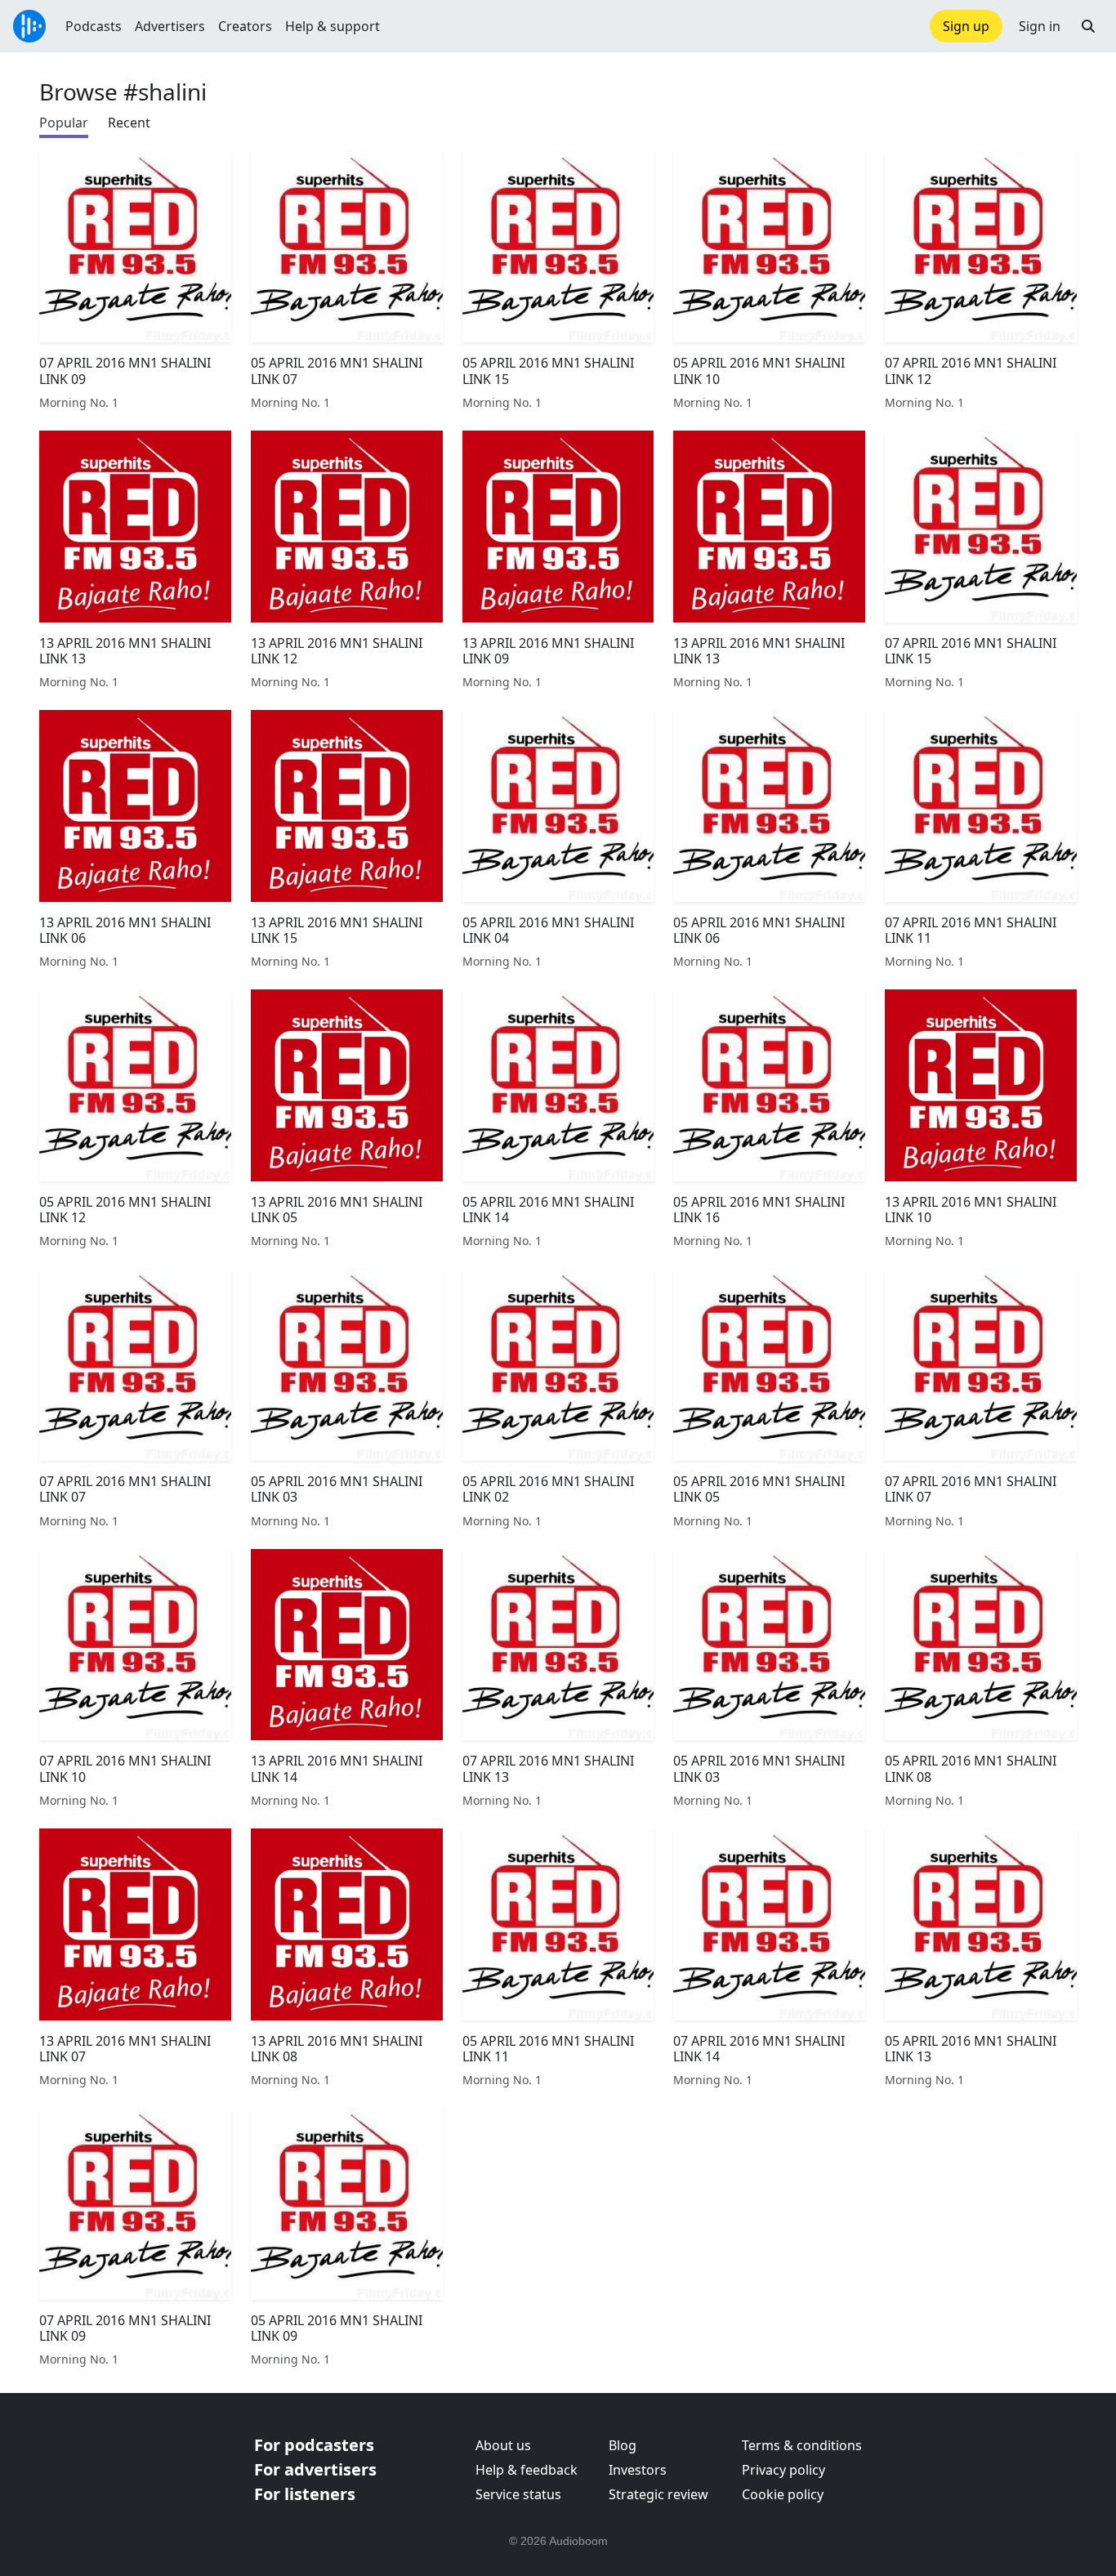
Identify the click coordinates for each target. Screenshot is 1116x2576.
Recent (129, 123)
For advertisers (315, 2469)
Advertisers (170, 26)
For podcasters (314, 2445)
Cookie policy (783, 2494)
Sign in (1040, 26)
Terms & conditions (802, 2445)
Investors (638, 2470)
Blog (623, 2445)
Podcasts (94, 26)
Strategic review (658, 2494)
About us (503, 2445)
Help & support (333, 26)
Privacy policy (783, 2470)
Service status (518, 2494)
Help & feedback (527, 2470)
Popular (64, 123)
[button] (1088, 26)
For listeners (305, 2494)
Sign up (966, 26)
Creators (245, 26)
